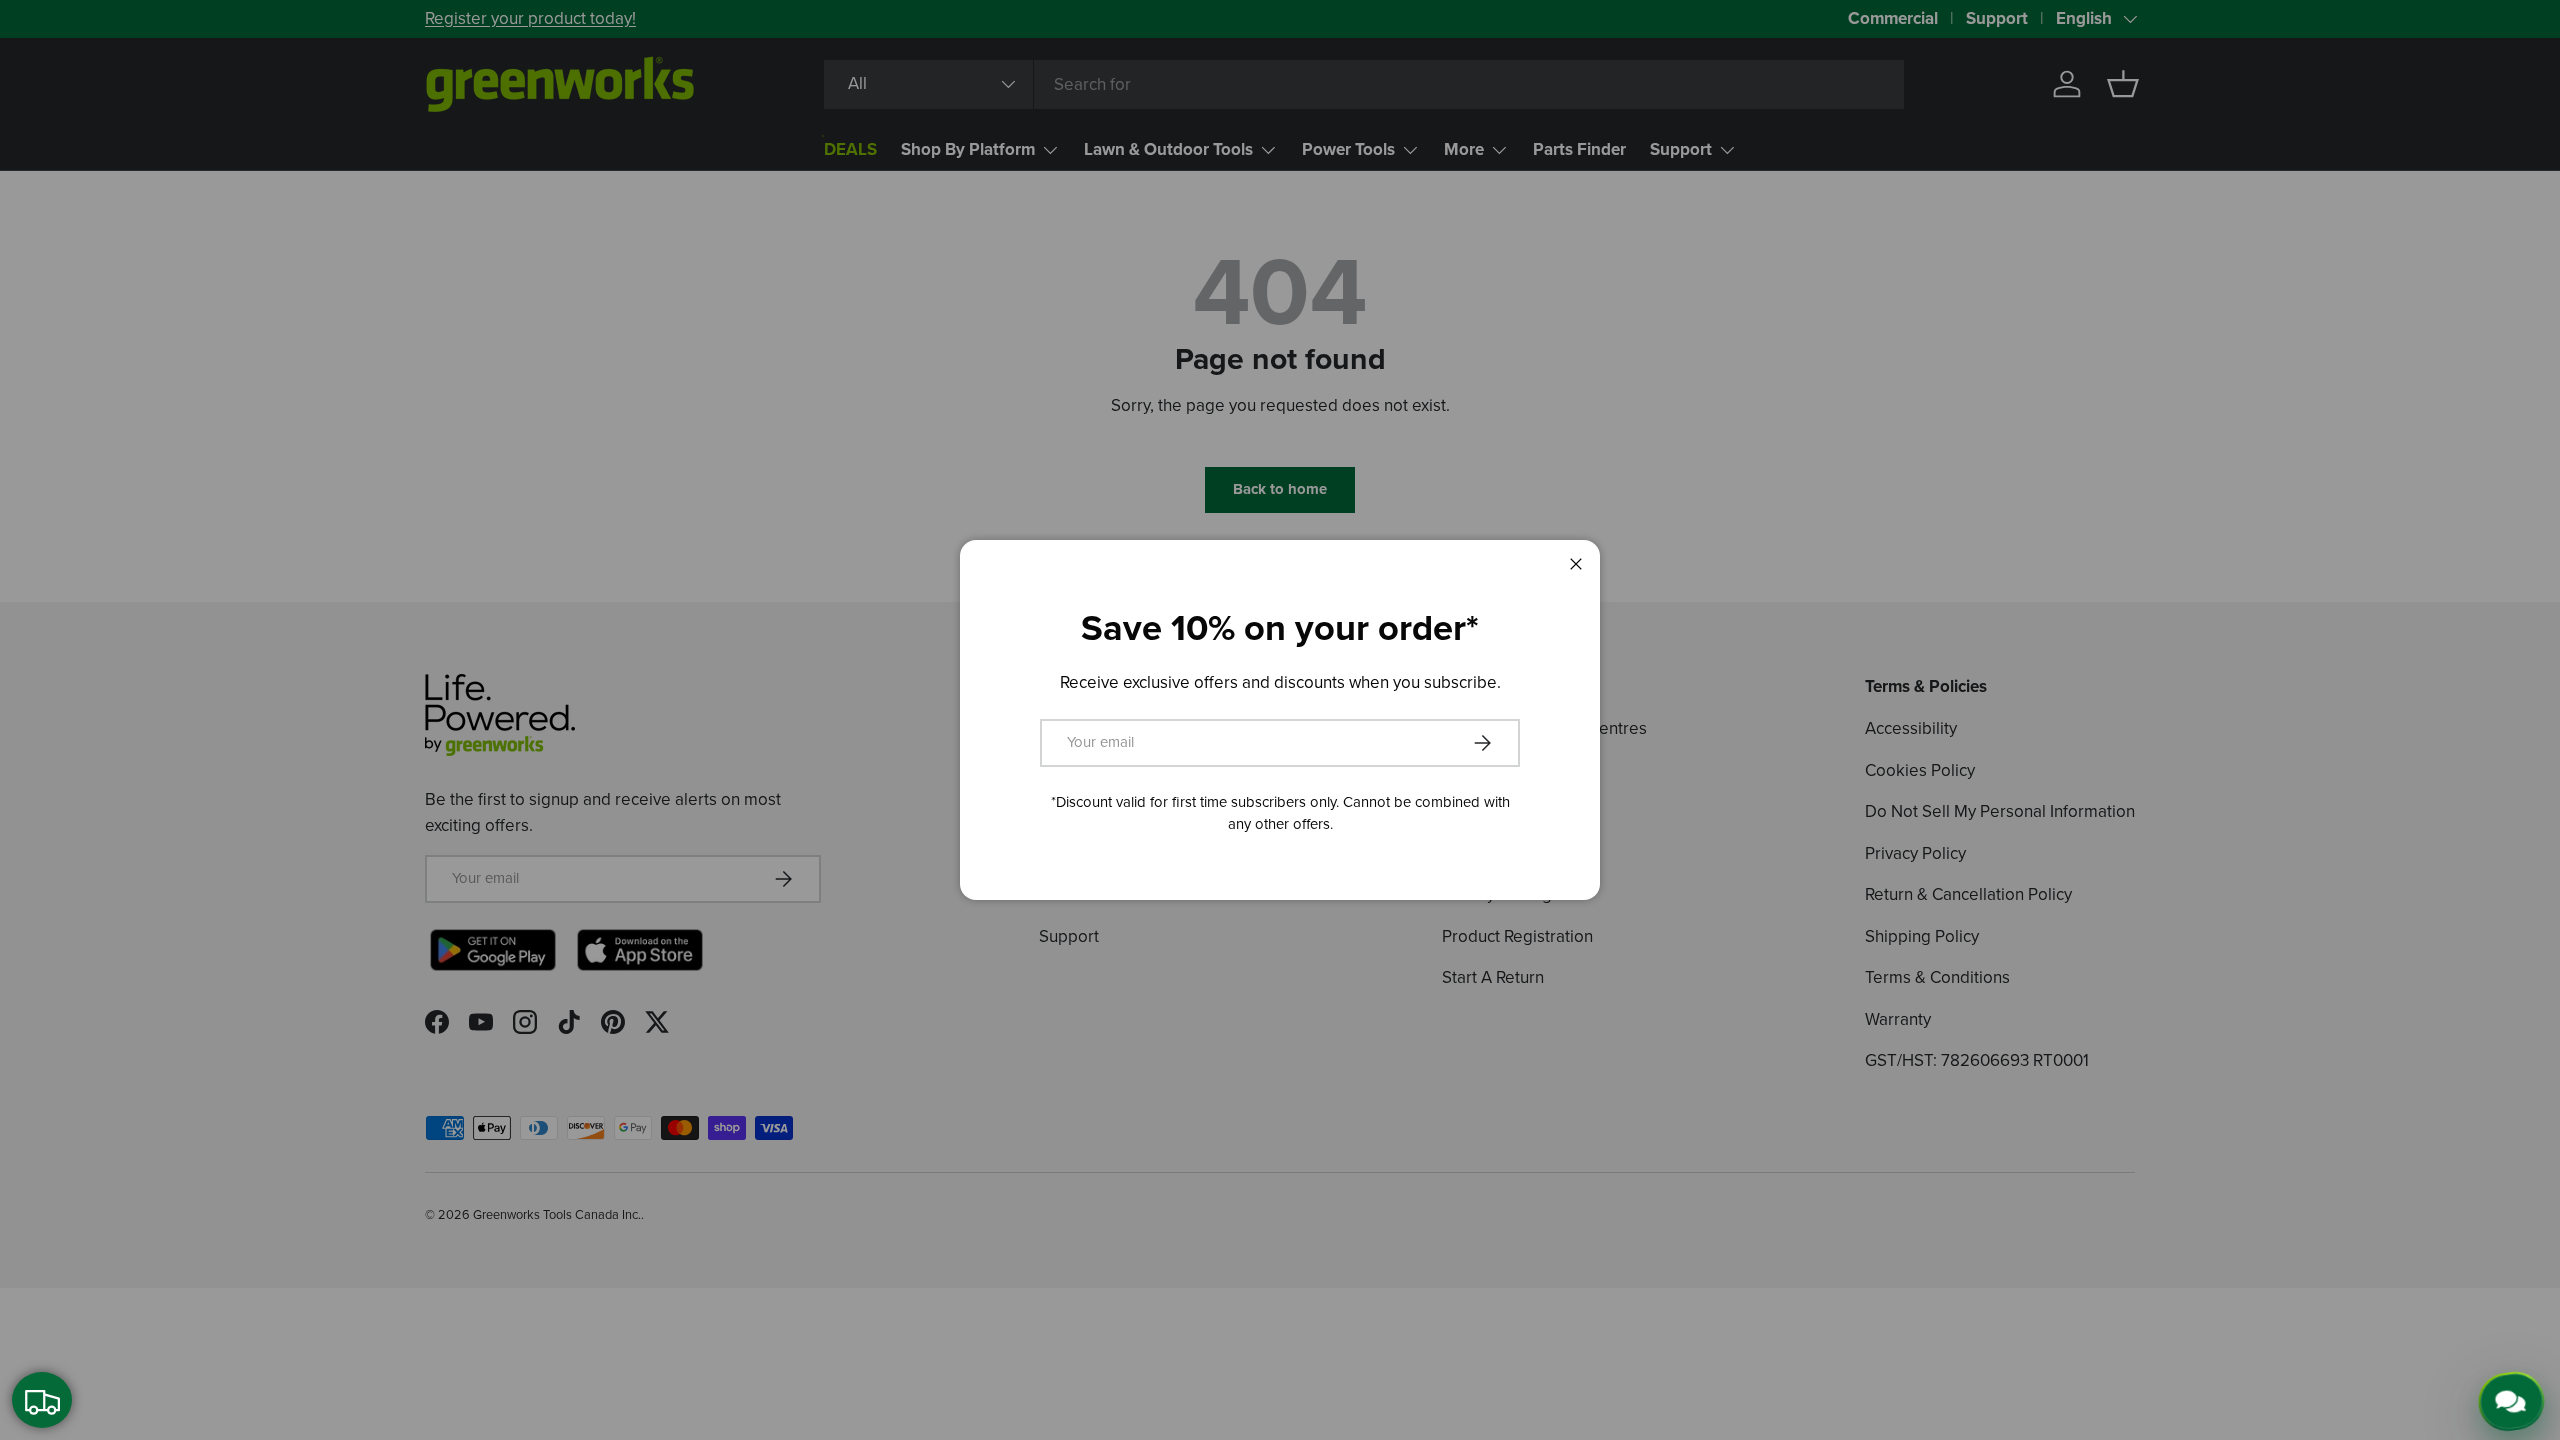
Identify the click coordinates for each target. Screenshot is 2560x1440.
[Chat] (2517, 1398)
